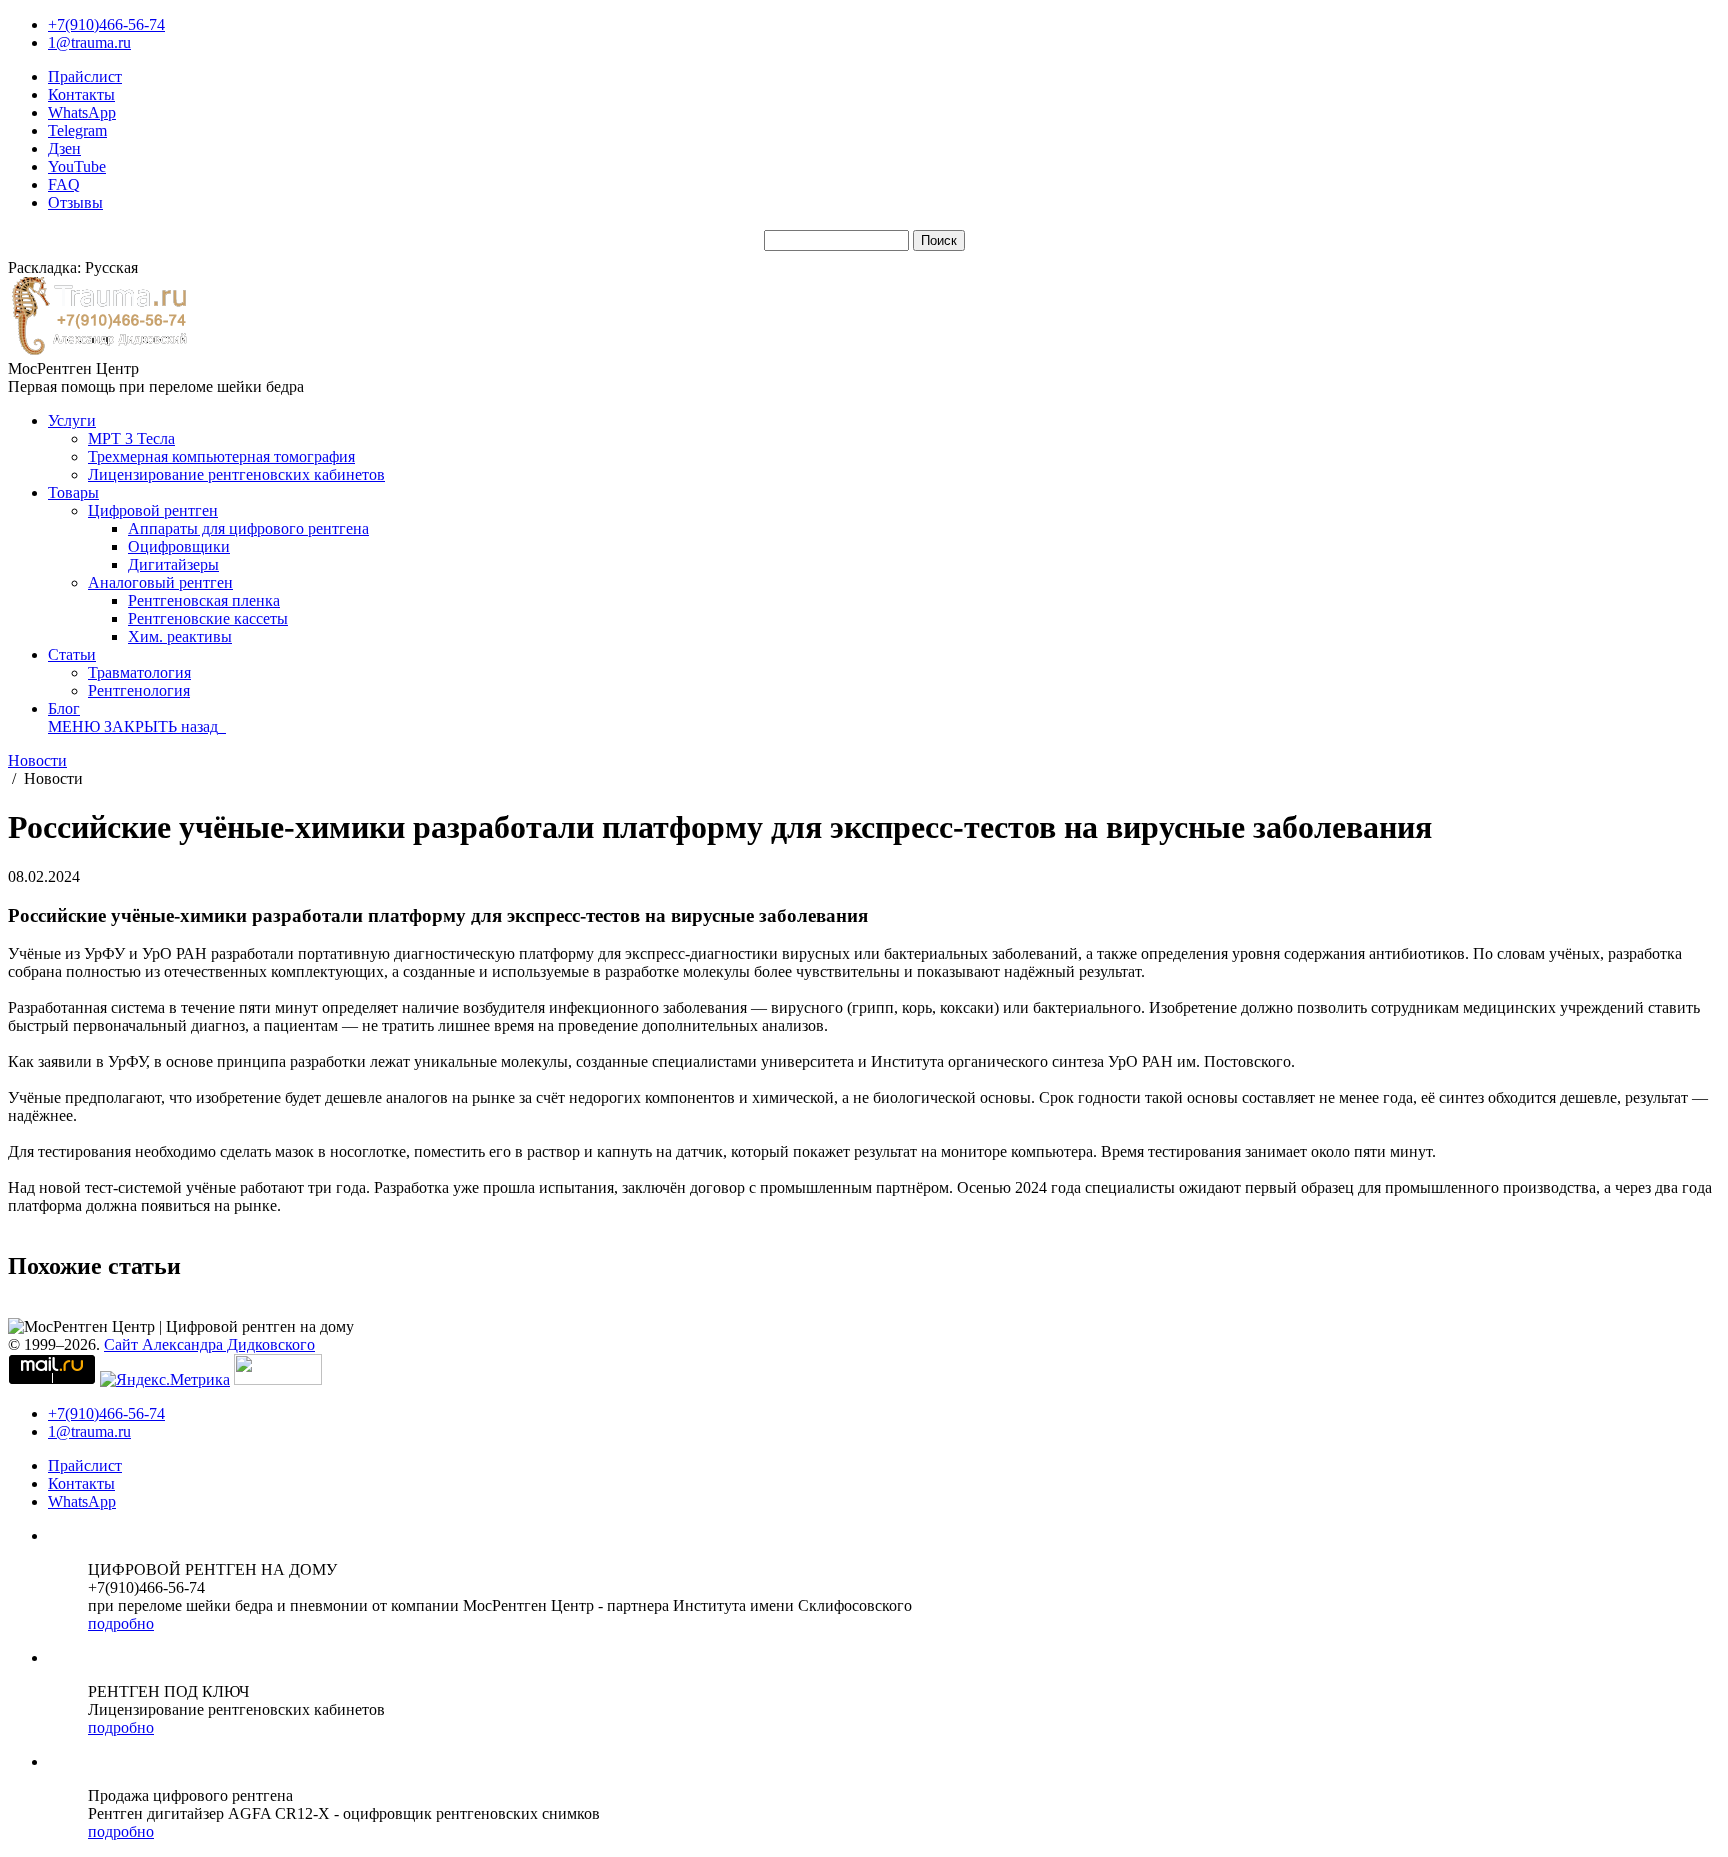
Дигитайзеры (173, 564)
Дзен (64, 148)
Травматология (139, 672)
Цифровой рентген (153, 510)
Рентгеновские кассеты (208, 618)
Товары (73, 492)
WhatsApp (82, 112)
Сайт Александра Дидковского (209, 1344)
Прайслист (85, 76)
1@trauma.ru (89, 42)
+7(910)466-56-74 (106, 24)
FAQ (64, 184)
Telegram (77, 130)
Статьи (72, 654)
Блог (64, 708)
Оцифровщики (179, 546)
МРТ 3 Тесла (131, 438)
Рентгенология (139, 690)
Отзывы (75, 202)
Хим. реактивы (180, 636)
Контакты (81, 94)
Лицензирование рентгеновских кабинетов (236, 474)
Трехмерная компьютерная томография (221, 456)
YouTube (77, 166)
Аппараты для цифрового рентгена (248, 528)
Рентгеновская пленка (204, 600)
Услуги (72, 420)
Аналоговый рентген (160, 582)
